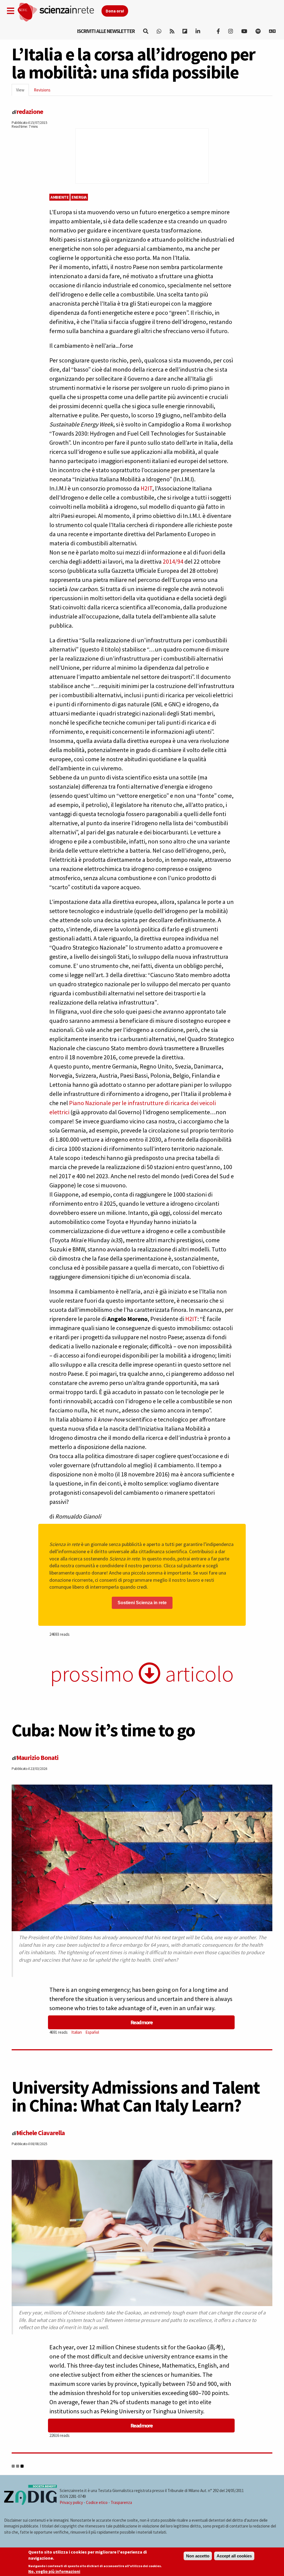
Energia (79, 197)
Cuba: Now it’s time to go (103, 1730)
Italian (77, 2032)
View (22, 92)
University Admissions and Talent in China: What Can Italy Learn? (136, 2096)
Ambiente (59, 197)
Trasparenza (121, 2502)
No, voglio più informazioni (54, 2571)
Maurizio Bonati (37, 1758)
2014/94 (173, 561)
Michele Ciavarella (40, 2133)
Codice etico (97, 2502)
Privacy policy (71, 2502)
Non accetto (198, 2556)
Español (92, 2032)
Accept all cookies (234, 2556)
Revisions (42, 90)
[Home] (59, 12)
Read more (141, 2022)
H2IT (146, 488)
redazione (30, 112)
